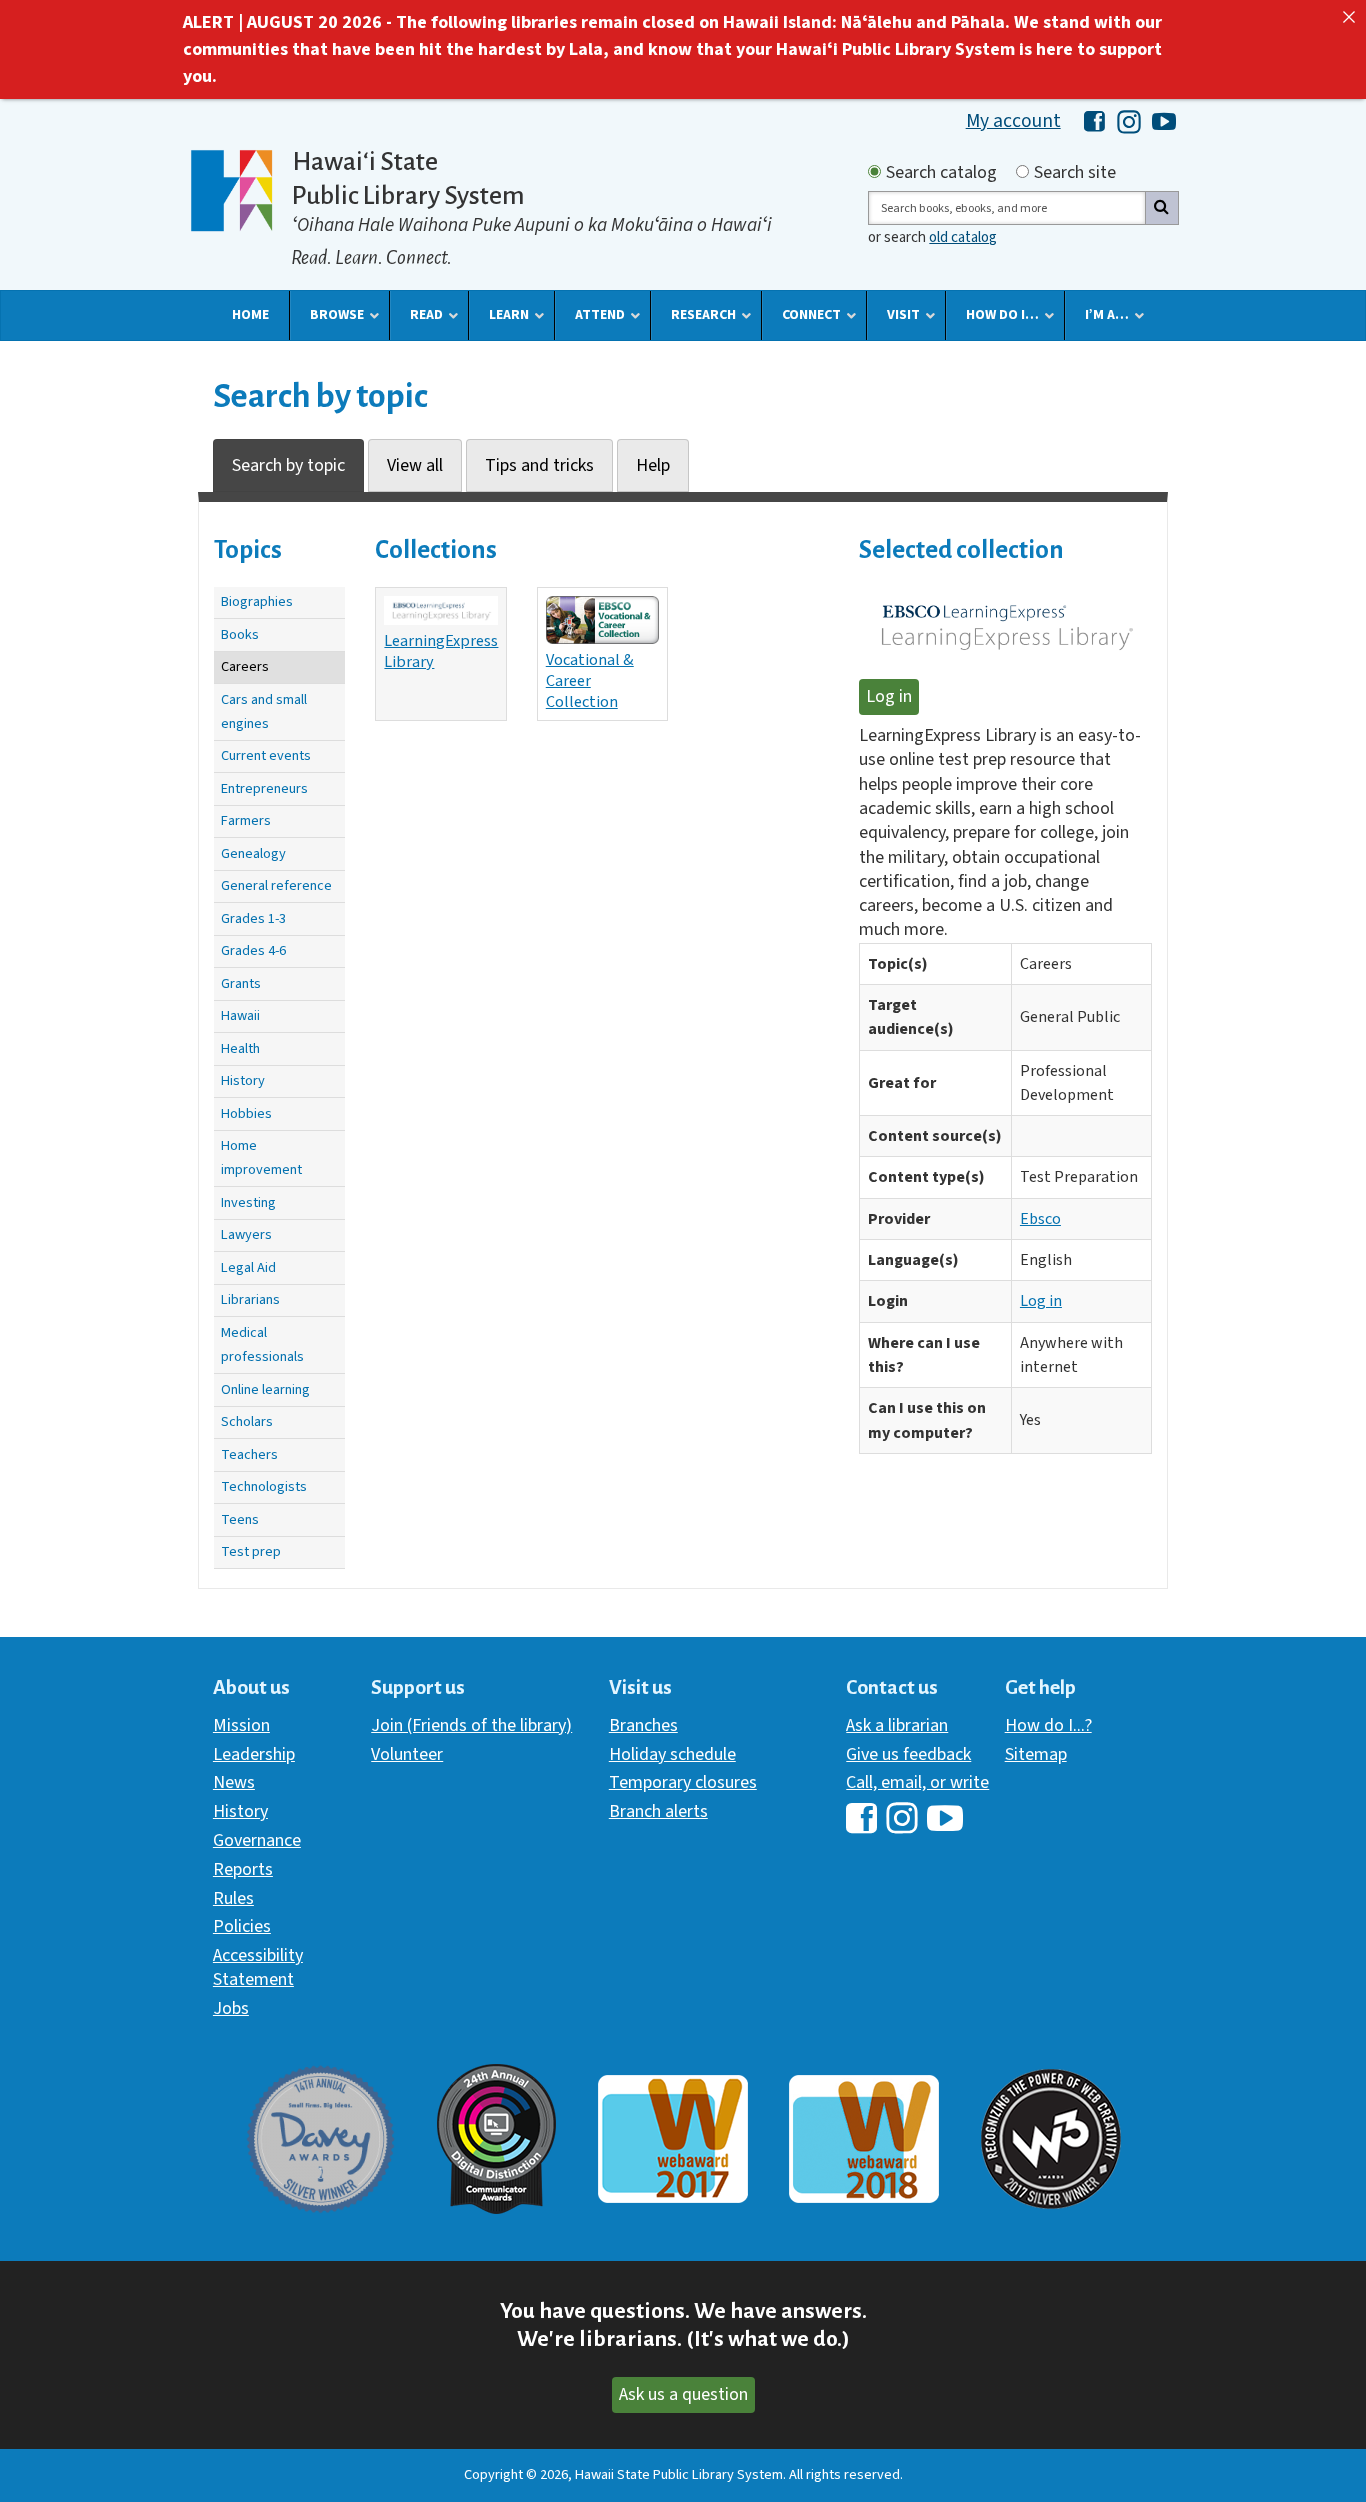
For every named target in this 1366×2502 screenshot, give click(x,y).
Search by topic (288, 465)
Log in (889, 696)
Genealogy (253, 853)
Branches (643, 1725)
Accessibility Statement (258, 1967)
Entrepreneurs (264, 788)
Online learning (265, 1389)
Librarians (250, 1299)
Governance (257, 1840)
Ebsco (1040, 1219)
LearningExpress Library (441, 651)
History (243, 1080)
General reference (276, 885)
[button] (250, 315)
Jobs (231, 2008)
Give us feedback (908, 1754)
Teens (240, 1519)
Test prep (251, 1551)
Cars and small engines (264, 711)
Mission (241, 1725)
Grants (241, 983)
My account (1013, 121)
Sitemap (1036, 1754)
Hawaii (240, 1015)
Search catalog (941, 173)
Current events (266, 755)
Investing (248, 1202)
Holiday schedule (672, 1754)
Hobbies (246, 1113)
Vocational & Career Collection (590, 680)
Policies (242, 1926)
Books (240, 634)
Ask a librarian (897, 1725)
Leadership (254, 1754)
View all (415, 465)
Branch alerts (658, 1811)
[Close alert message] (1349, 17)
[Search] (1162, 208)
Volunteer (407, 1754)
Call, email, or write (917, 1782)
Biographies (257, 601)
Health (240, 1048)
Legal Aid (248, 1267)
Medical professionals (262, 1344)
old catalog (963, 237)
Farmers (246, 820)
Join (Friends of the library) (471, 1725)
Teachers (249, 1454)
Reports (243, 1869)
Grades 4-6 (253, 950)
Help (653, 465)
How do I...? (1048, 1725)
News (234, 1782)
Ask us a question (683, 2394)
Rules (233, 1898)
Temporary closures (683, 1782)
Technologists (264, 1486)
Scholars (247, 1421)
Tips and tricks (539, 465)
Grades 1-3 (253, 918)
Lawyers (246, 1234)
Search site (1075, 173)
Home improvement (261, 1157)
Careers (245, 666)
